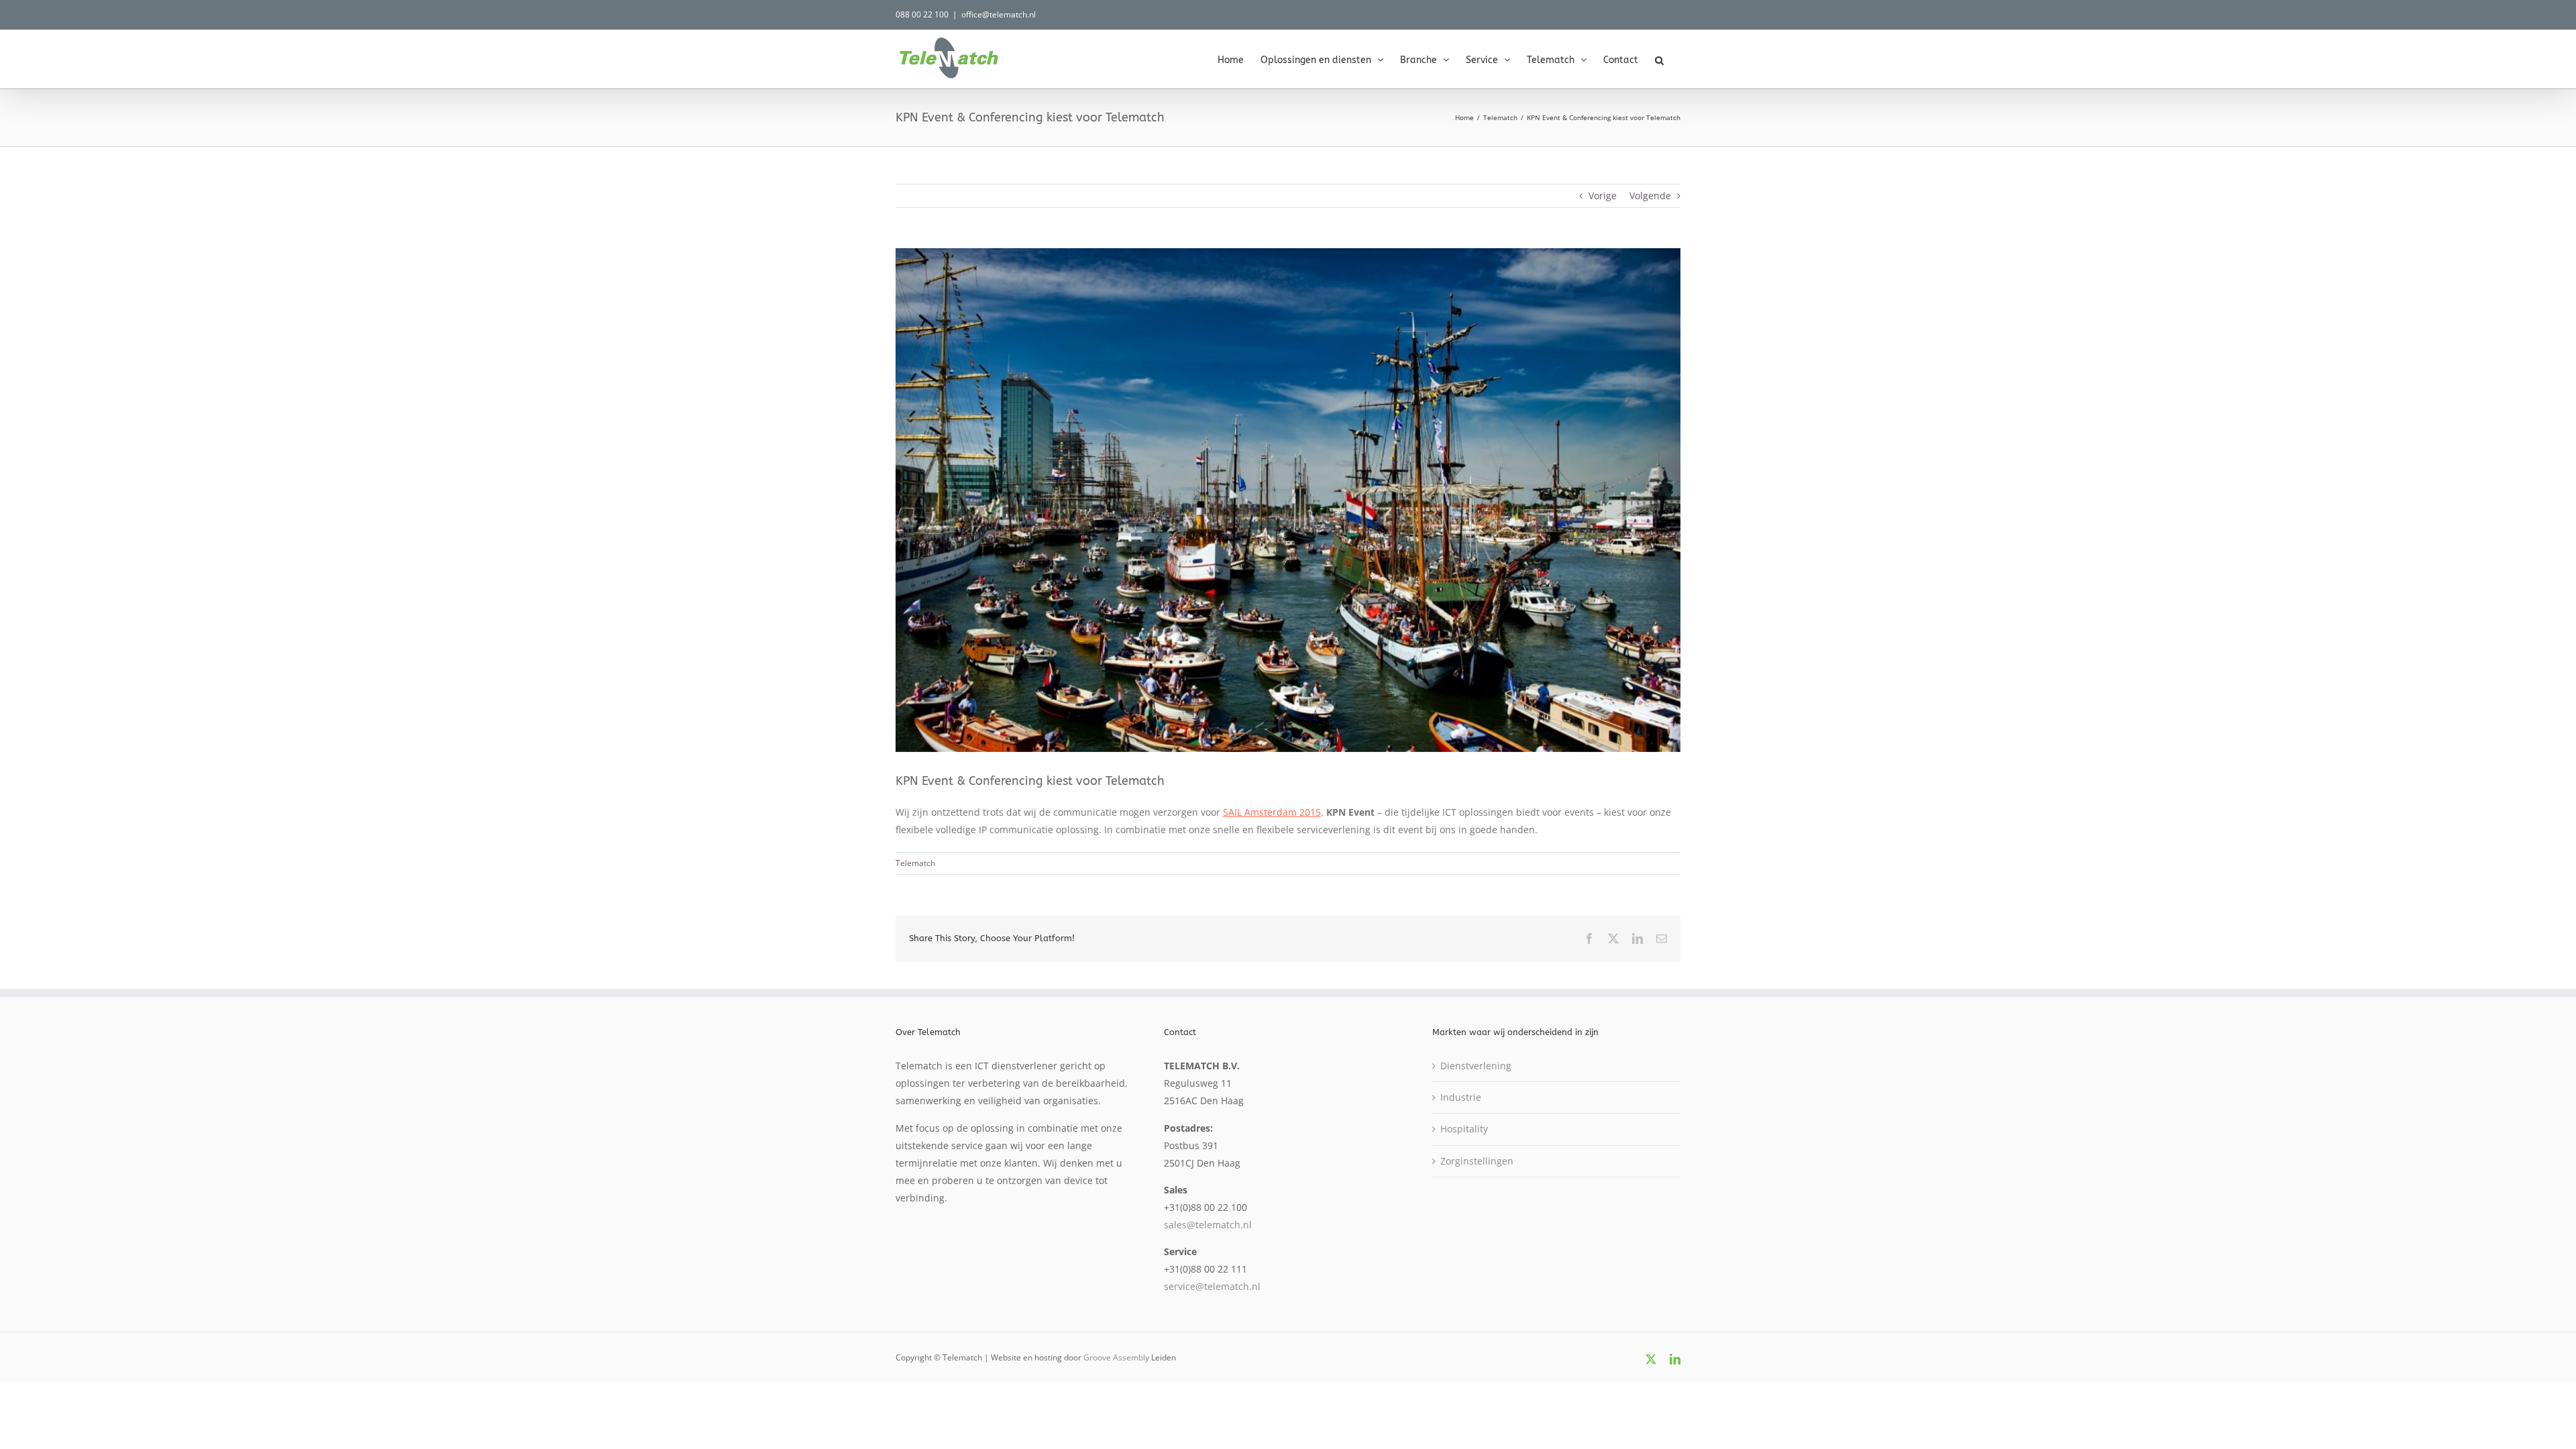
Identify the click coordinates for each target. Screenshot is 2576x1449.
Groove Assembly (1116, 1357)
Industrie (1461, 1097)
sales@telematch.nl (1208, 1225)
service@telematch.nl (1212, 1286)
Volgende (1650, 196)
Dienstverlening (1476, 1066)
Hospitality (1464, 1129)
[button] (1659, 59)
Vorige (1603, 196)
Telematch (915, 863)
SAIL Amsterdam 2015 (1272, 812)
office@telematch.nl (999, 14)
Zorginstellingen (1477, 1161)
